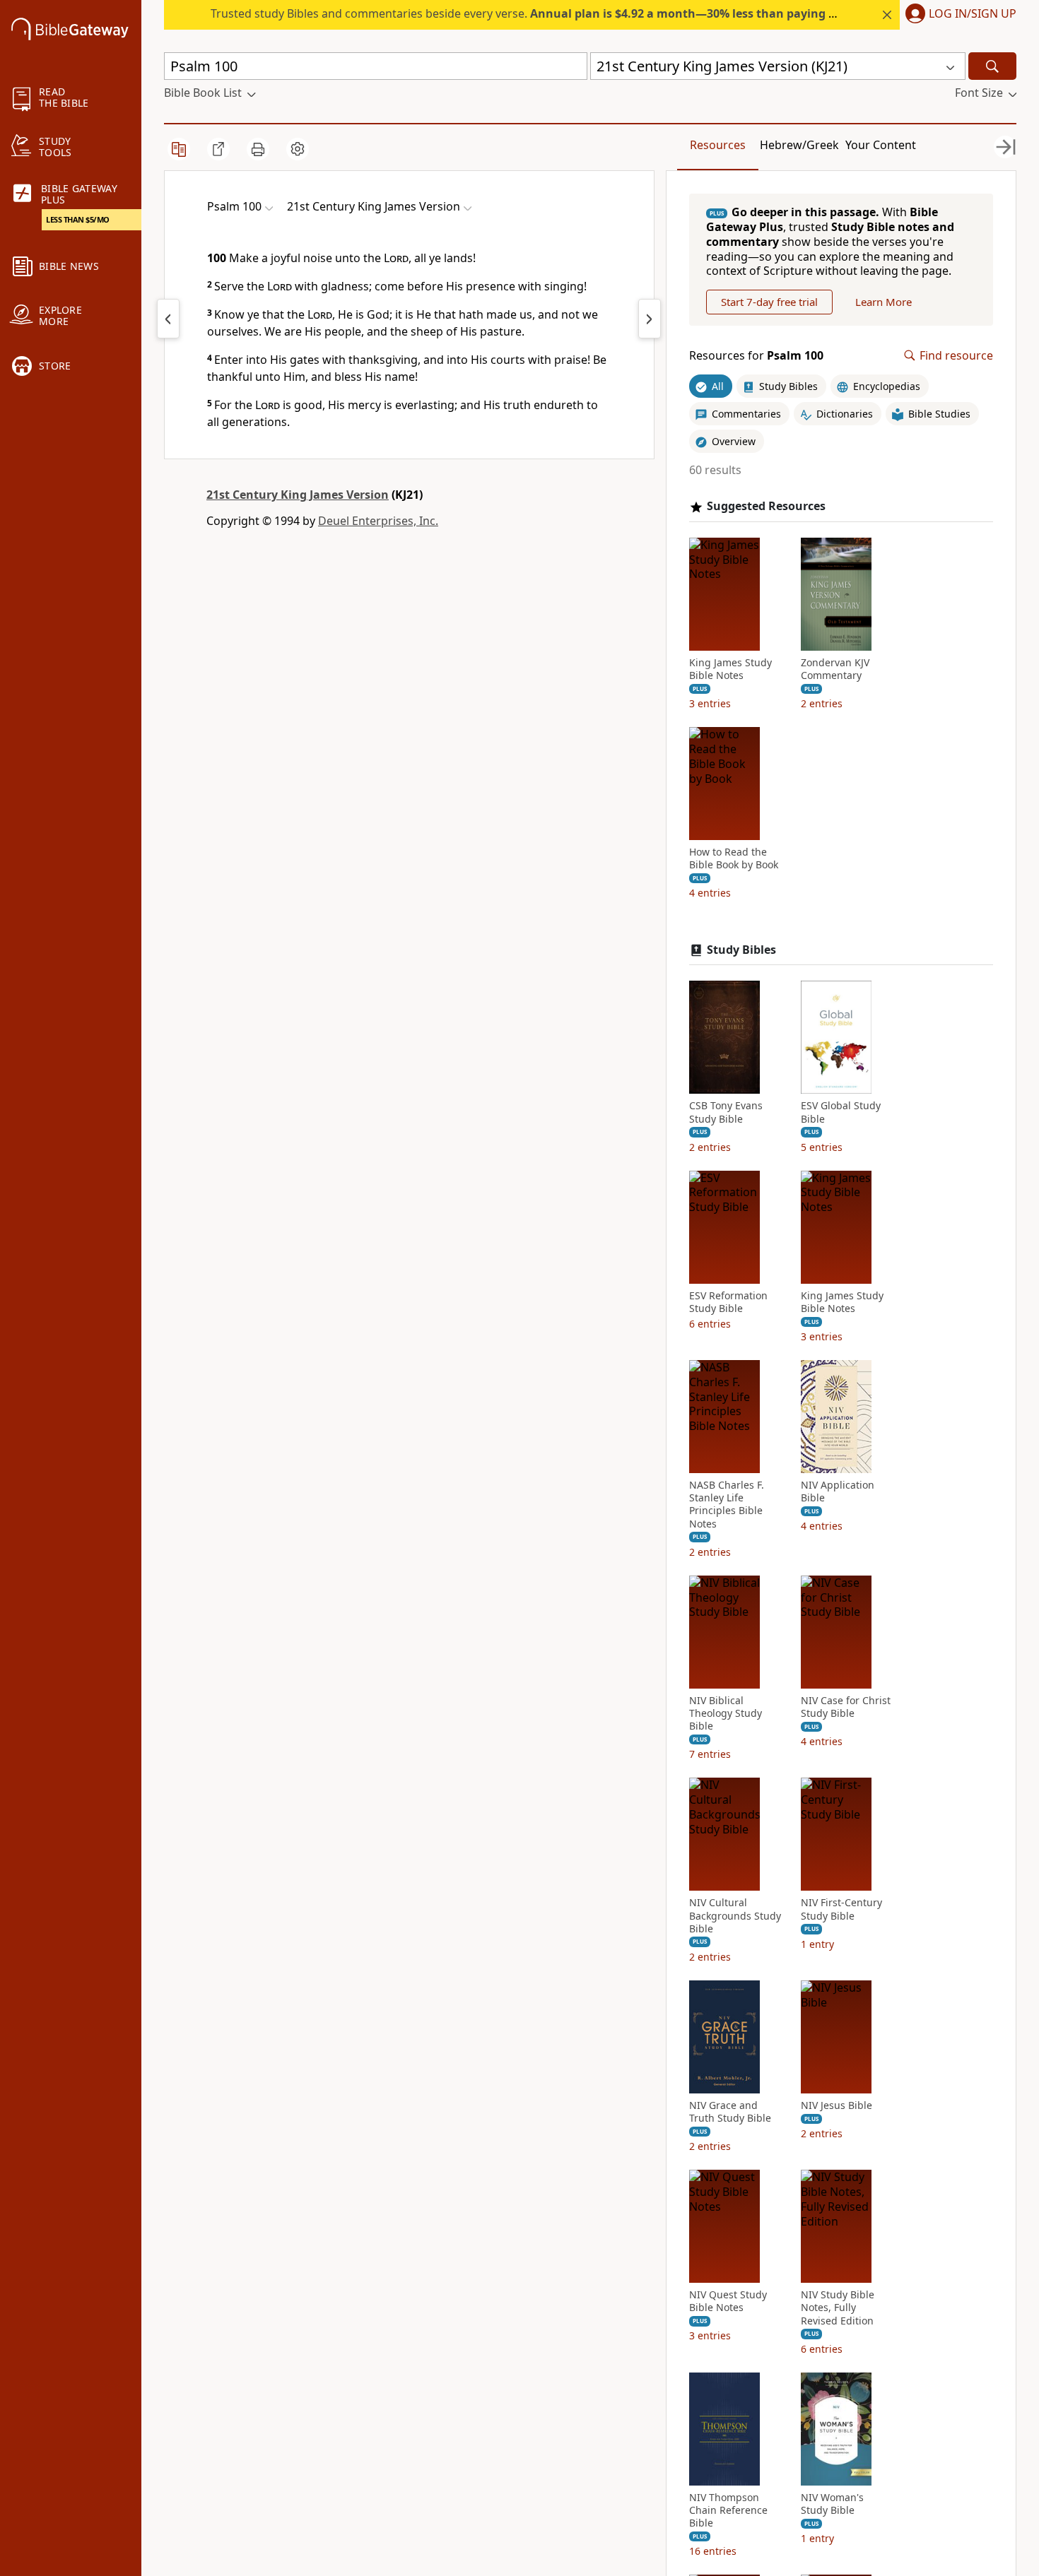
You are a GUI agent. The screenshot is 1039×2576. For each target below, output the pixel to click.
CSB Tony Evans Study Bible (726, 1112)
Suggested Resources (766, 506)
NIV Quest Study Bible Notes (728, 2301)
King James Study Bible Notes (730, 669)
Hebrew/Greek (799, 145)
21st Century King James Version (298, 495)
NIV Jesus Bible (837, 2105)
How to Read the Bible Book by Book (734, 858)
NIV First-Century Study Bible (841, 1909)
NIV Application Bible (838, 1491)
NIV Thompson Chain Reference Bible (728, 2510)
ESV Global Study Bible (841, 1112)
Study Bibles (741, 950)
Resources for (756, 356)
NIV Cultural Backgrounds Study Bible (735, 1915)
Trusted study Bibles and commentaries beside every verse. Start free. (574, 13)
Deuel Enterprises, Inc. (378, 521)
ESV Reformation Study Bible (728, 1302)
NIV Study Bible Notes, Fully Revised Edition (838, 2308)
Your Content (881, 145)
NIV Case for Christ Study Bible (846, 1707)
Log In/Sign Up (973, 14)
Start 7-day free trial (769, 302)
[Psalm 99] (168, 319)
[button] (958, 15)
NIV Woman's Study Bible (832, 2504)
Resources (718, 145)
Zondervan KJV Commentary (835, 669)
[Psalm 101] (650, 319)
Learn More (884, 302)
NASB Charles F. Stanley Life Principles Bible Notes (727, 1505)
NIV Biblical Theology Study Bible (726, 1713)
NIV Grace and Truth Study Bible (730, 2112)
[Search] (992, 66)
